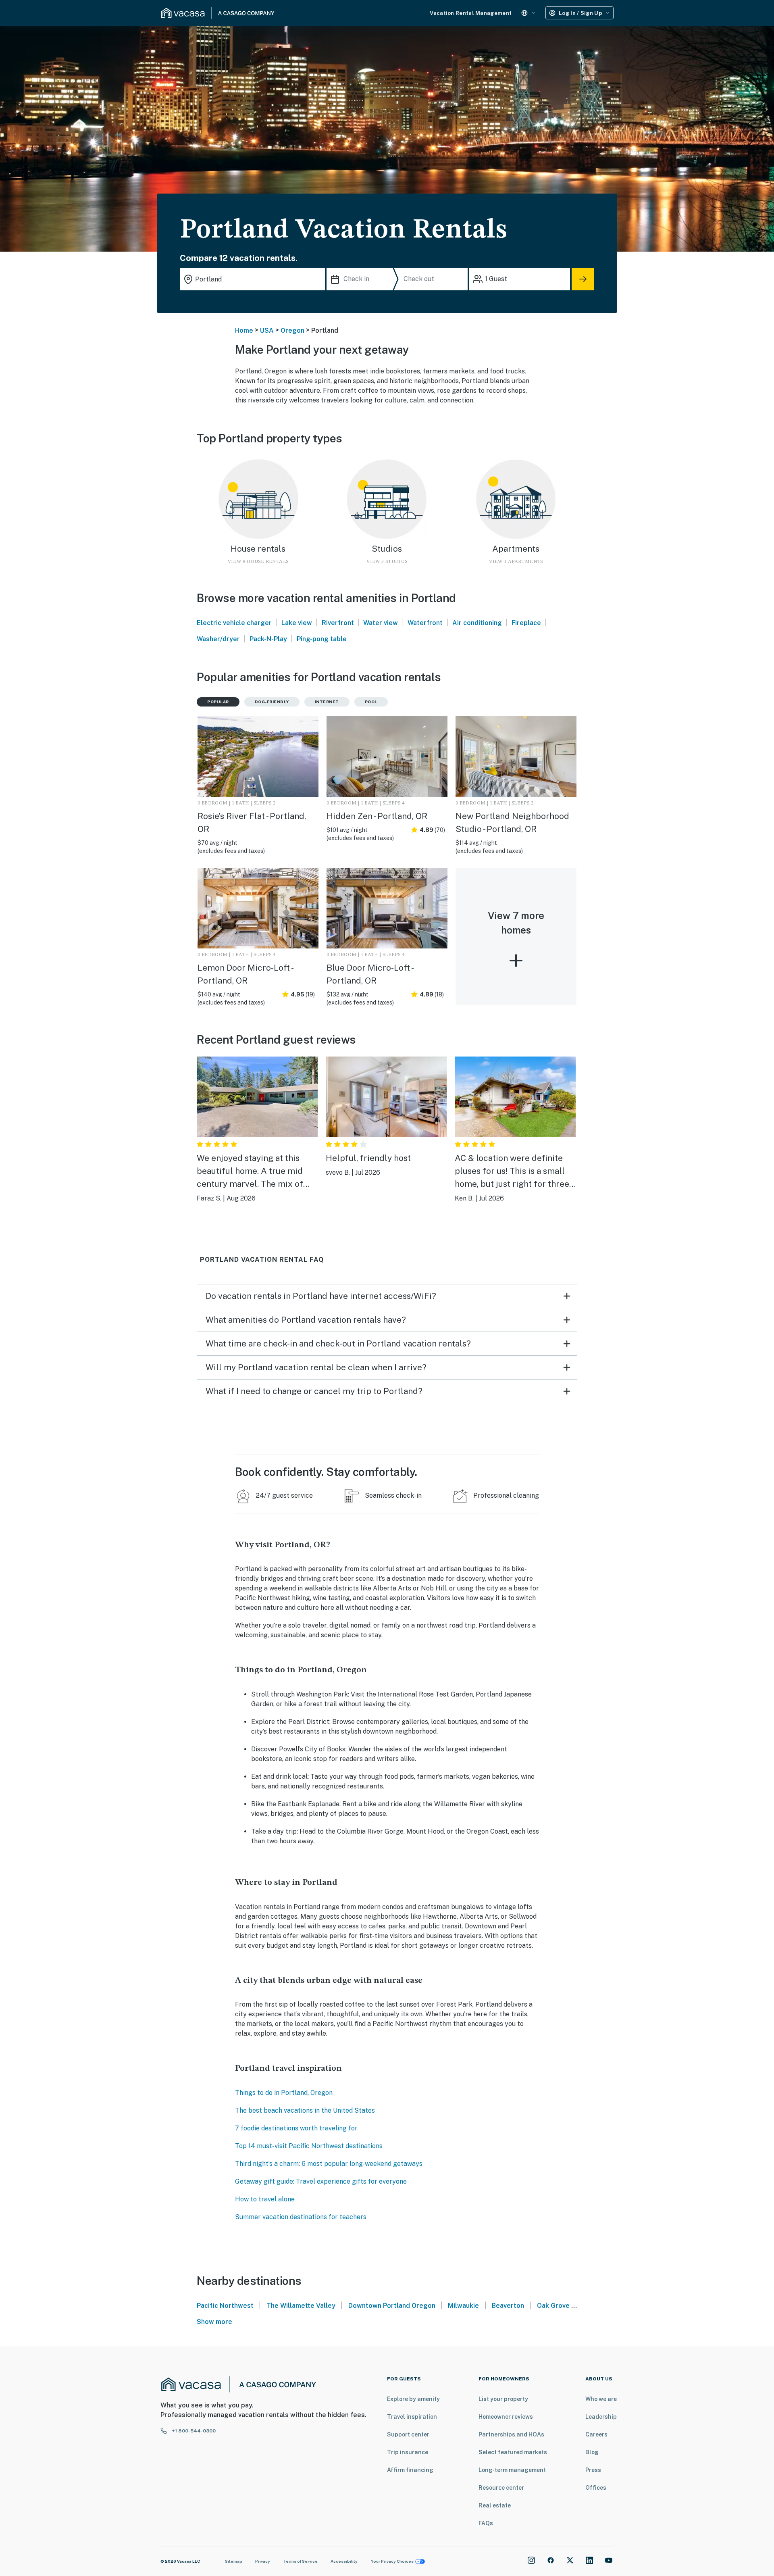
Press (593, 2470)
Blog (592, 2452)
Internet (327, 702)
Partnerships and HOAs (511, 2434)
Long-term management (512, 2470)
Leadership (601, 2417)
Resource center (501, 2488)
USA (267, 330)
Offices (596, 2488)
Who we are (601, 2399)
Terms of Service (300, 2561)
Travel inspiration (412, 2417)
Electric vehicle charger (234, 623)
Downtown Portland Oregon (392, 2306)
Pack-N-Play (268, 639)
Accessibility (344, 2561)
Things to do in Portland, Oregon (284, 2093)
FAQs (486, 2523)
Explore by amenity (413, 2399)
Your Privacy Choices (392, 2561)
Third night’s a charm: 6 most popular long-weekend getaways (329, 2164)
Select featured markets (513, 2452)
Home (244, 330)
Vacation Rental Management (471, 13)
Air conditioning (477, 623)
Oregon (292, 330)
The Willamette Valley (301, 2306)
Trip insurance (408, 2452)
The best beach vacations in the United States (305, 2110)
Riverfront (338, 623)
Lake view (297, 623)
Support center (408, 2434)
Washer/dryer (218, 639)
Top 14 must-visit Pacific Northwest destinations (309, 2146)
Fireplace (526, 623)
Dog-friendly (272, 702)
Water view (381, 623)
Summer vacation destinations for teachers (301, 2217)
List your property (503, 2399)
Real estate (495, 2505)
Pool (371, 702)
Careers (596, 2434)
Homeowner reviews (506, 2417)
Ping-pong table (322, 639)
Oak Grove (553, 2306)
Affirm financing (410, 2470)
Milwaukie (463, 2306)
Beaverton (508, 2306)
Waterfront (425, 623)
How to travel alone (265, 2199)
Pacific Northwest (225, 2306)
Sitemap (234, 2561)
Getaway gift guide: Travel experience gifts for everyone (321, 2181)
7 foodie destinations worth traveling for (296, 2128)
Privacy (263, 2561)
